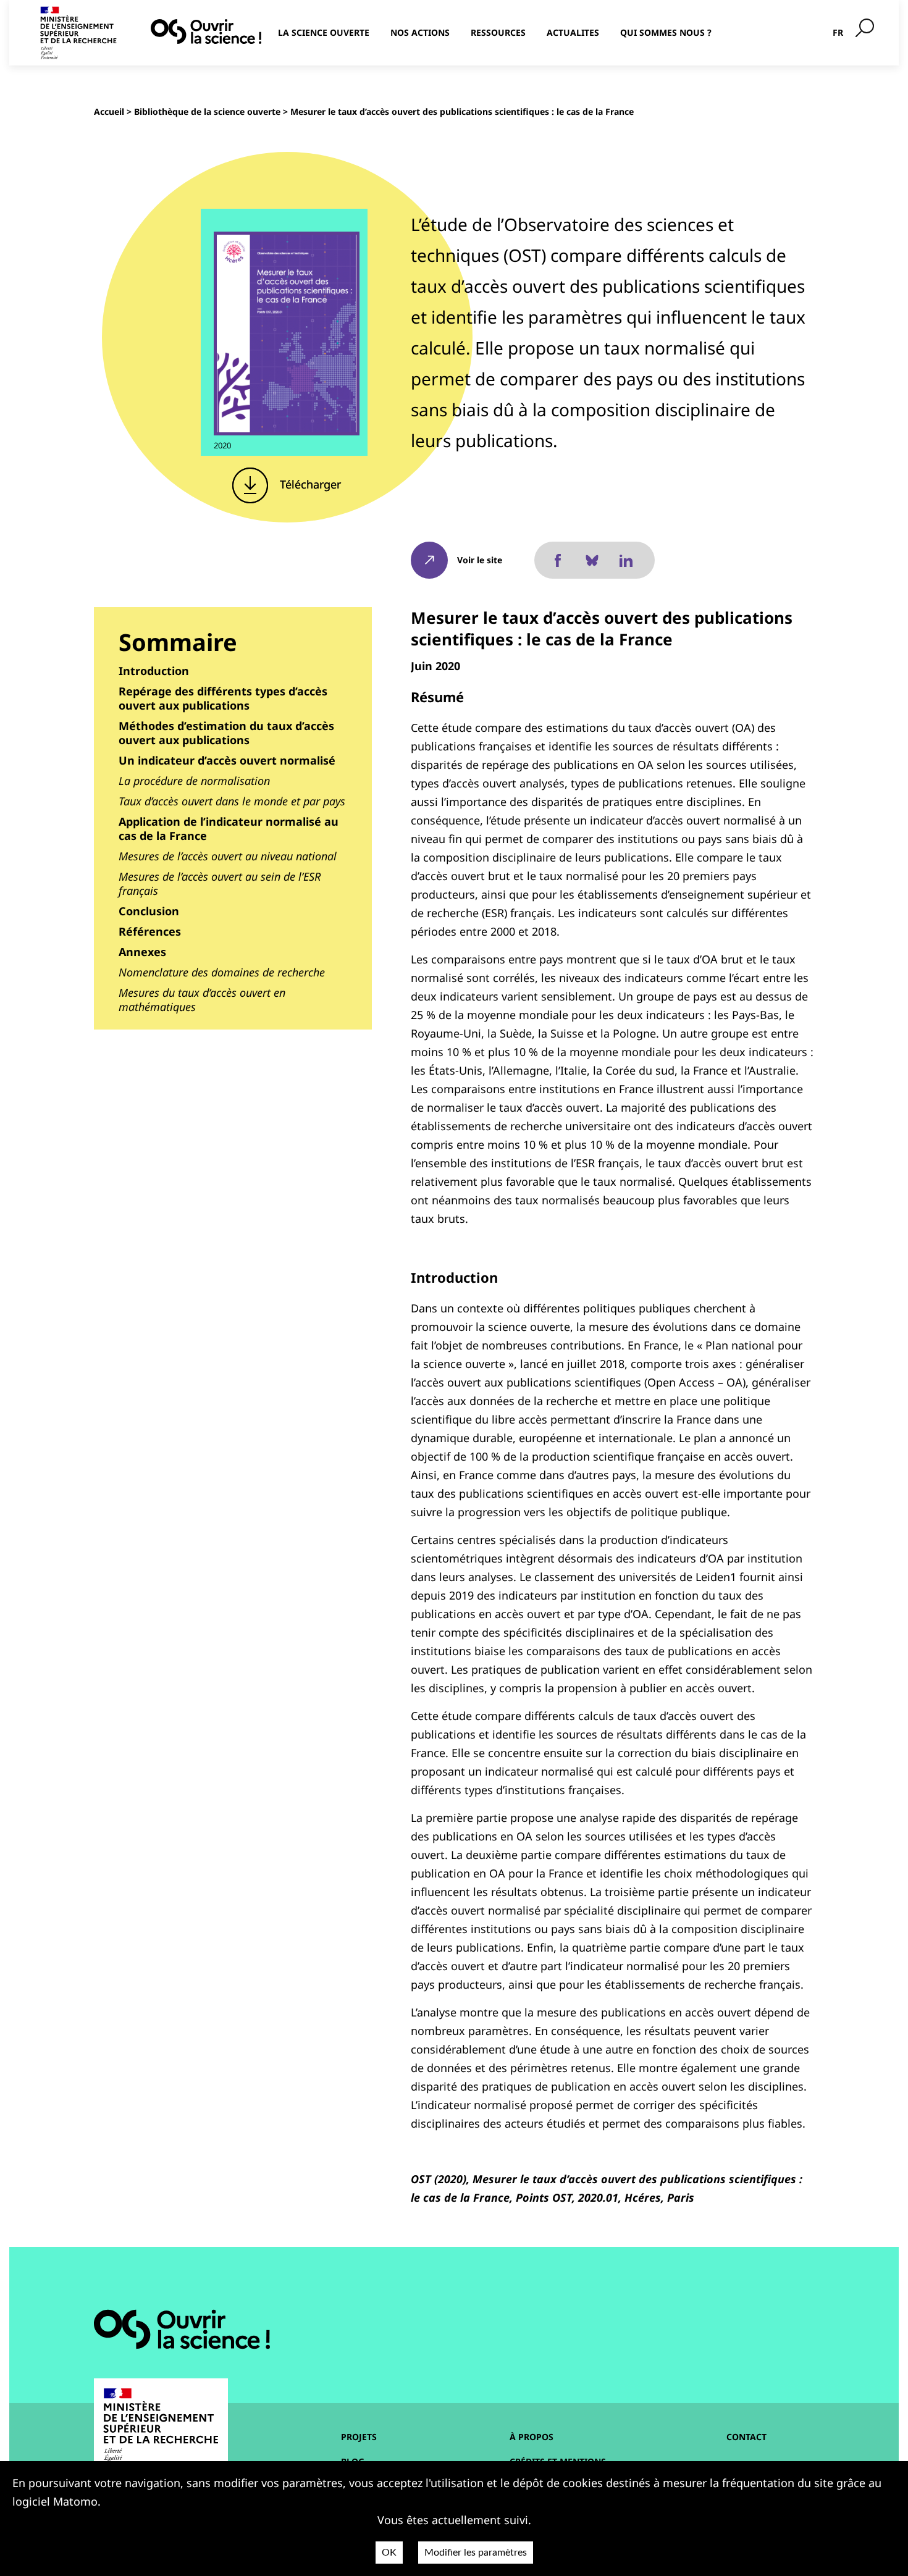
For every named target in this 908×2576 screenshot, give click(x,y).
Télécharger (309, 484)
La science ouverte (324, 32)
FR (838, 32)
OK (389, 2553)
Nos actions (420, 32)
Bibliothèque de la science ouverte (207, 111)
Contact (746, 2437)
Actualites (573, 32)
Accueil (109, 111)
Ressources (498, 32)
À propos (532, 2437)
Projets (359, 2437)
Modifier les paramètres (476, 2553)
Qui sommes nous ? (666, 32)
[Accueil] (206, 31)
